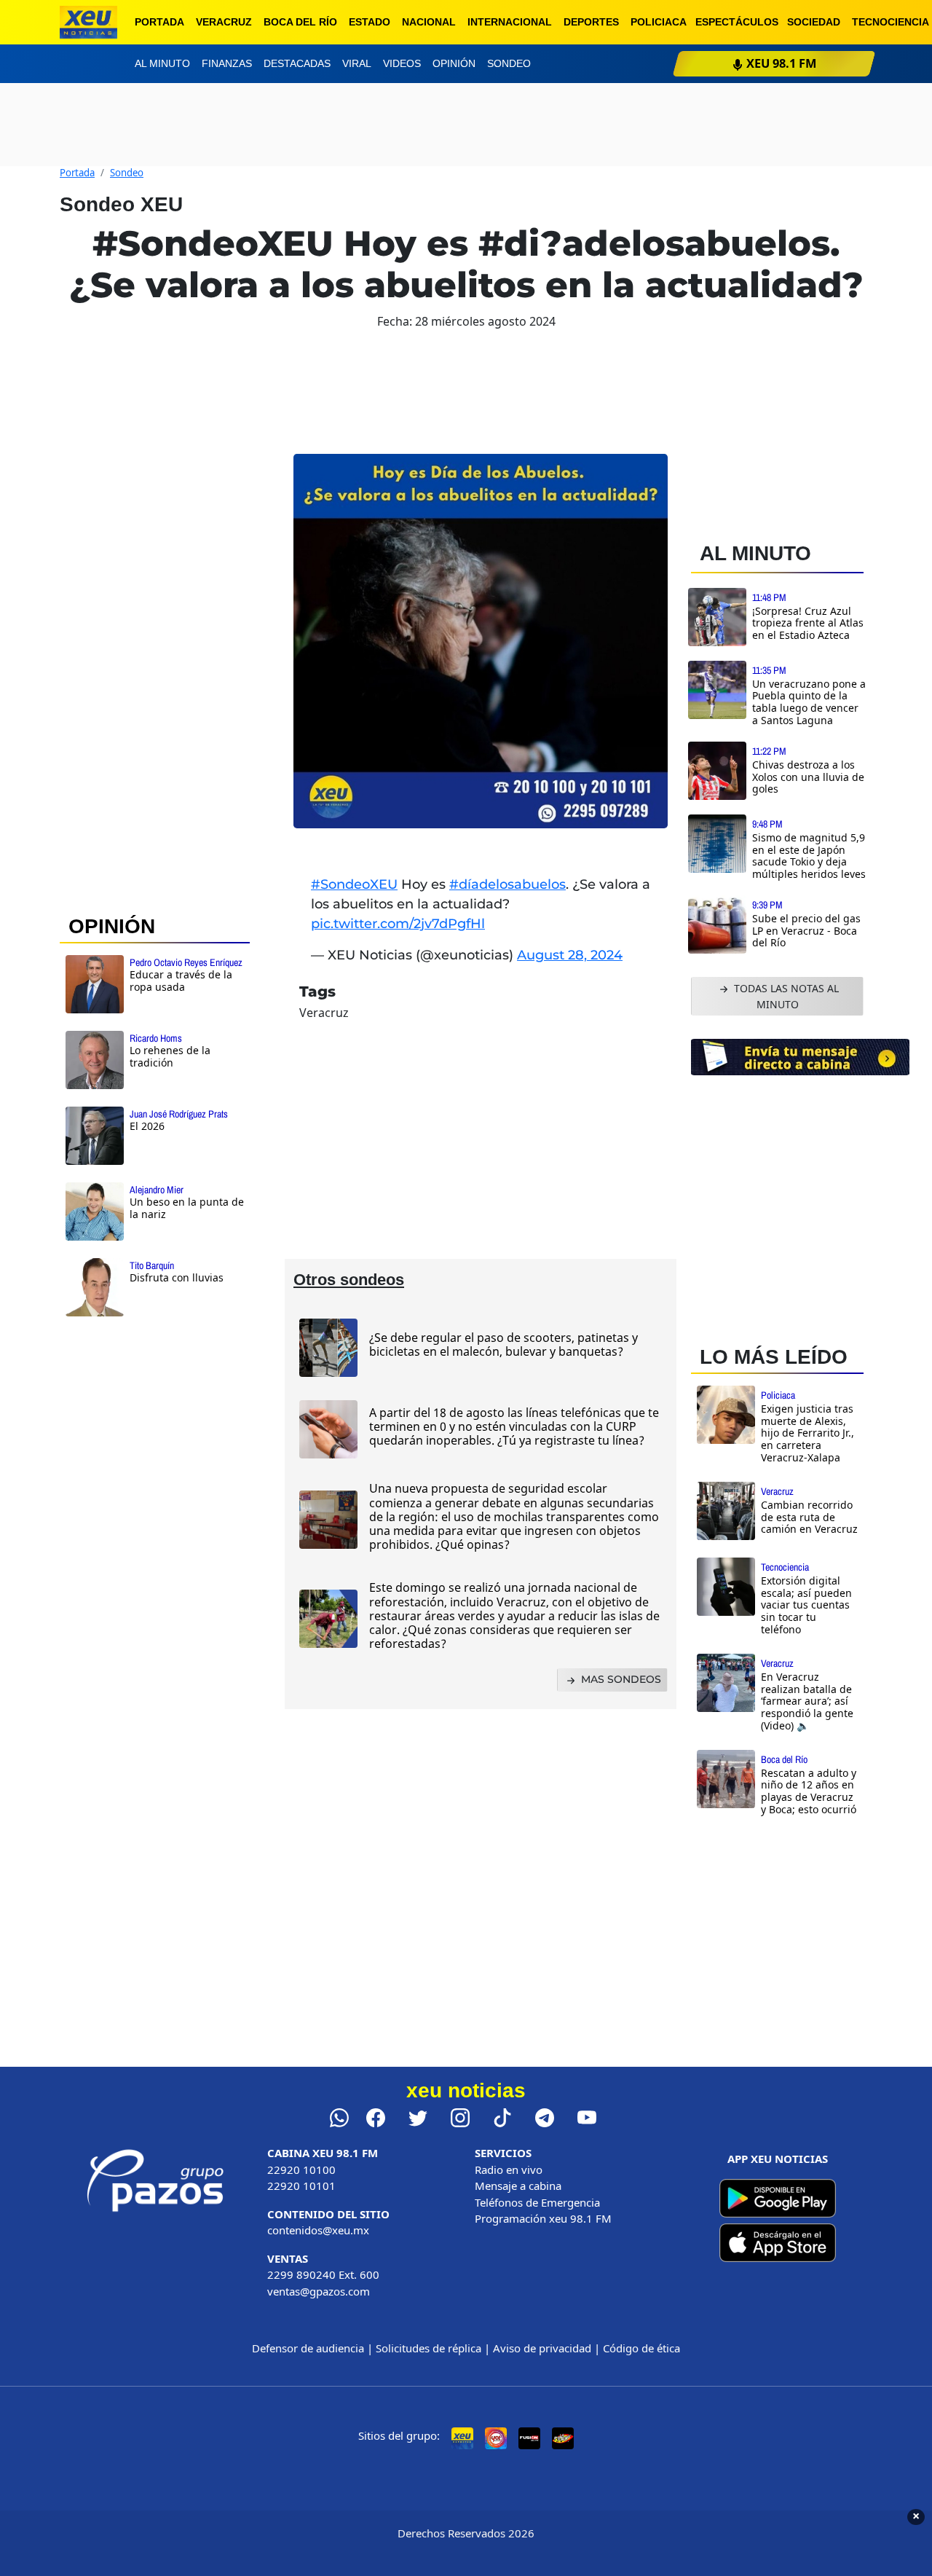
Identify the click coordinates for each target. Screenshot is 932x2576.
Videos (402, 63)
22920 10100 (301, 2169)
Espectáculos (737, 22)
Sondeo (509, 63)
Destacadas (297, 63)
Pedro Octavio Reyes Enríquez (186, 962)
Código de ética (641, 2348)
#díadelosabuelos (508, 884)
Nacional (429, 22)
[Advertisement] (155, 1564)
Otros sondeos (349, 1280)
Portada (159, 22)
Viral (357, 63)
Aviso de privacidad (542, 2348)
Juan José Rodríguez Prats (179, 1114)
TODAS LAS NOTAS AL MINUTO (785, 996)
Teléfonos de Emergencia (537, 2202)
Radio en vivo (509, 2169)
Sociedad (814, 22)
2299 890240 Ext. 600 (323, 2274)
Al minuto (162, 63)
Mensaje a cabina (518, 2186)
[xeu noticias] (88, 22)
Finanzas (227, 63)
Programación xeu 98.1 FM (543, 2218)
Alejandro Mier (157, 1190)
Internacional (510, 22)
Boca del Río (300, 22)
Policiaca (659, 22)
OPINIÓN (112, 926)
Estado (370, 22)
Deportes (591, 22)
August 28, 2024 (570, 955)
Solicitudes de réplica (429, 2348)
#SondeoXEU (354, 884)
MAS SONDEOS (620, 1679)
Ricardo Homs (156, 1038)
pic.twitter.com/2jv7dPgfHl (398, 924)
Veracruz (224, 22)
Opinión (454, 63)
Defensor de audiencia (308, 2348)
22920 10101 (301, 2186)
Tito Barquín (152, 1265)
